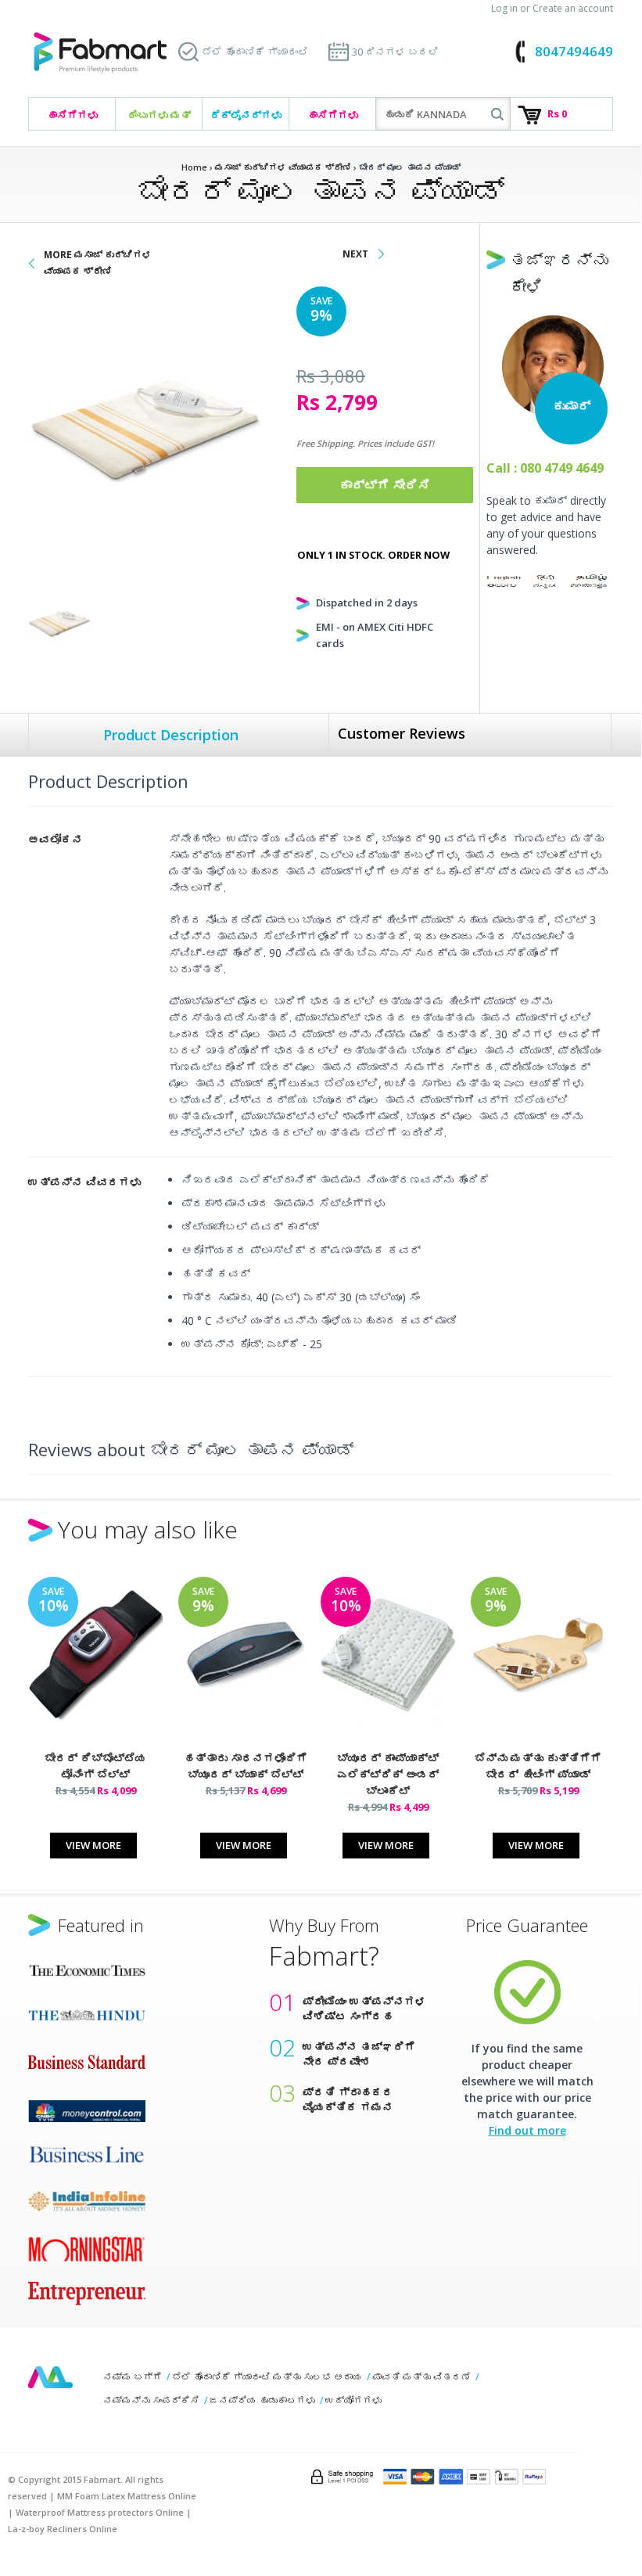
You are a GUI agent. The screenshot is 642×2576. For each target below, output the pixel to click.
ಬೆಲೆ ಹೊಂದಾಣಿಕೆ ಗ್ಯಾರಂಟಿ (255, 52)
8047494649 (574, 51)
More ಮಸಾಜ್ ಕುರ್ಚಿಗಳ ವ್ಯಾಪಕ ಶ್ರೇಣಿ (98, 263)
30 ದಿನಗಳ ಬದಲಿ (395, 52)
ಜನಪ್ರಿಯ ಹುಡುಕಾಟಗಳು (262, 2400)
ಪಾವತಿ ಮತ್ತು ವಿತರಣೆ (421, 2377)
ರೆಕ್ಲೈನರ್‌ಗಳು (246, 115)
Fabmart (50, 2377)
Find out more (527, 2130)
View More (93, 1845)
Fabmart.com (100, 53)
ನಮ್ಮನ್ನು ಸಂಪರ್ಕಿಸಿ (151, 2400)
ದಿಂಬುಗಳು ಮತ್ (159, 115)
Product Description (171, 735)
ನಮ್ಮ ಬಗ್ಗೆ (133, 2377)
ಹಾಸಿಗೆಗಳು (72, 115)
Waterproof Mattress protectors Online (100, 2512)
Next (355, 254)
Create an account (573, 8)
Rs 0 (557, 113)
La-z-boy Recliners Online (63, 2529)
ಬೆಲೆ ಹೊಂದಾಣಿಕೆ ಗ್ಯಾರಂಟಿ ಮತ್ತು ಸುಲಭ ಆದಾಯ (267, 2377)
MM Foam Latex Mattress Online (127, 2496)
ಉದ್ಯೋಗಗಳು (353, 2400)
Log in (504, 8)
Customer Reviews (402, 733)
